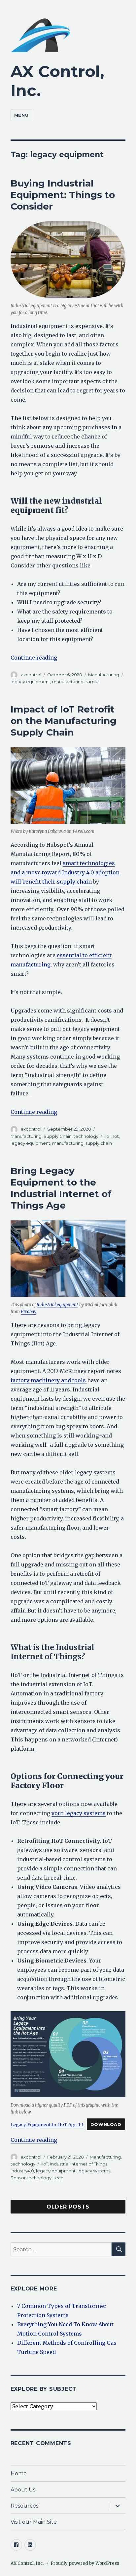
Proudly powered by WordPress (85, 2563)
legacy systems (94, 2171)
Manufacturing (104, 675)
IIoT (108, 1136)
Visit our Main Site (34, 2522)
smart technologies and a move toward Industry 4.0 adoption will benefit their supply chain (65, 872)
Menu (21, 115)
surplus (93, 682)
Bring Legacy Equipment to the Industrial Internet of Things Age (61, 1188)
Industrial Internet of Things (79, 2164)
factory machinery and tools (49, 1380)
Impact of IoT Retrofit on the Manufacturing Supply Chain (64, 721)
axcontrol (31, 675)
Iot (116, 1136)
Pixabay (29, 1312)
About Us (23, 2490)
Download (106, 2125)
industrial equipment (57, 1305)
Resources (24, 2506)
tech (58, 2178)
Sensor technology (31, 2178)
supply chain (99, 1143)
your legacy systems (79, 1813)
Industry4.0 (22, 2171)
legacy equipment (30, 682)
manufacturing (68, 682)
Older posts (68, 2207)
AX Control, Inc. (28, 2563)
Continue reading (34, 658)
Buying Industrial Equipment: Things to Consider (63, 195)
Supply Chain (58, 1136)
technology (86, 1136)
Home (19, 2474)
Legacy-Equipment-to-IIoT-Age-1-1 (47, 2124)
